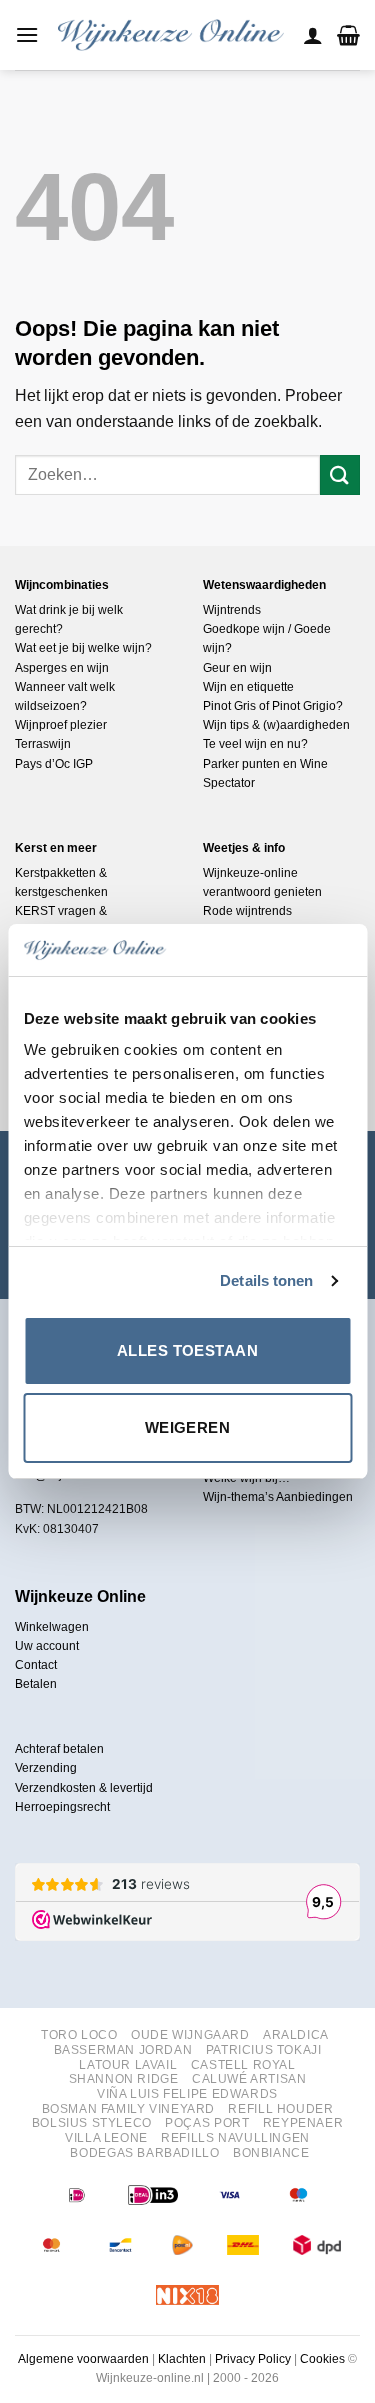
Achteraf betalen (59, 1749)
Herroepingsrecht (62, 1807)
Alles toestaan (187, 1350)
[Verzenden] (340, 474)
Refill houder (280, 2109)
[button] (27, 34)
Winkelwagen (52, 1627)
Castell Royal (243, 2065)
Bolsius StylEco (92, 2123)
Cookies (322, 2359)
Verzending (46, 1768)
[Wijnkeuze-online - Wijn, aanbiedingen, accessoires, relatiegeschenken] (171, 35)
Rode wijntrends (247, 911)
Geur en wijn (237, 668)
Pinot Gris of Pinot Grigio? (273, 706)
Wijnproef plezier (61, 725)
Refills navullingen (235, 2138)
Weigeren (188, 1427)
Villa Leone (106, 2138)
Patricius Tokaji (264, 2050)
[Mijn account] (313, 35)
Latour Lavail (128, 2065)
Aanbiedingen (314, 1497)
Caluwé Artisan (249, 2079)
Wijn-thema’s (238, 1497)
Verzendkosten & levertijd (84, 1788)
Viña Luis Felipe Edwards (187, 2094)
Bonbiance (271, 2153)
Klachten (182, 2359)
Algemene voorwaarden (83, 2359)
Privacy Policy (253, 2359)
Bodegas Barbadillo (144, 2153)
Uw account (47, 1646)
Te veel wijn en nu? (255, 744)
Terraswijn (43, 744)
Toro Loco (79, 2035)
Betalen (36, 1684)
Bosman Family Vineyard (128, 2109)
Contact (36, 1665)
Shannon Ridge (124, 2079)
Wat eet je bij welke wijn (80, 648)
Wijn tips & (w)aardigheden (276, 725)
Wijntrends (232, 610)
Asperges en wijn (62, 668)
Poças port (207, 2123)
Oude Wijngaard (190, 2035)
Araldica (296, 2035)
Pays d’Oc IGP (54, 764)
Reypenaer (303, 2123)
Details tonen (266, 1280)
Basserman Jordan (123, 2050)
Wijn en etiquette (248, 687)
